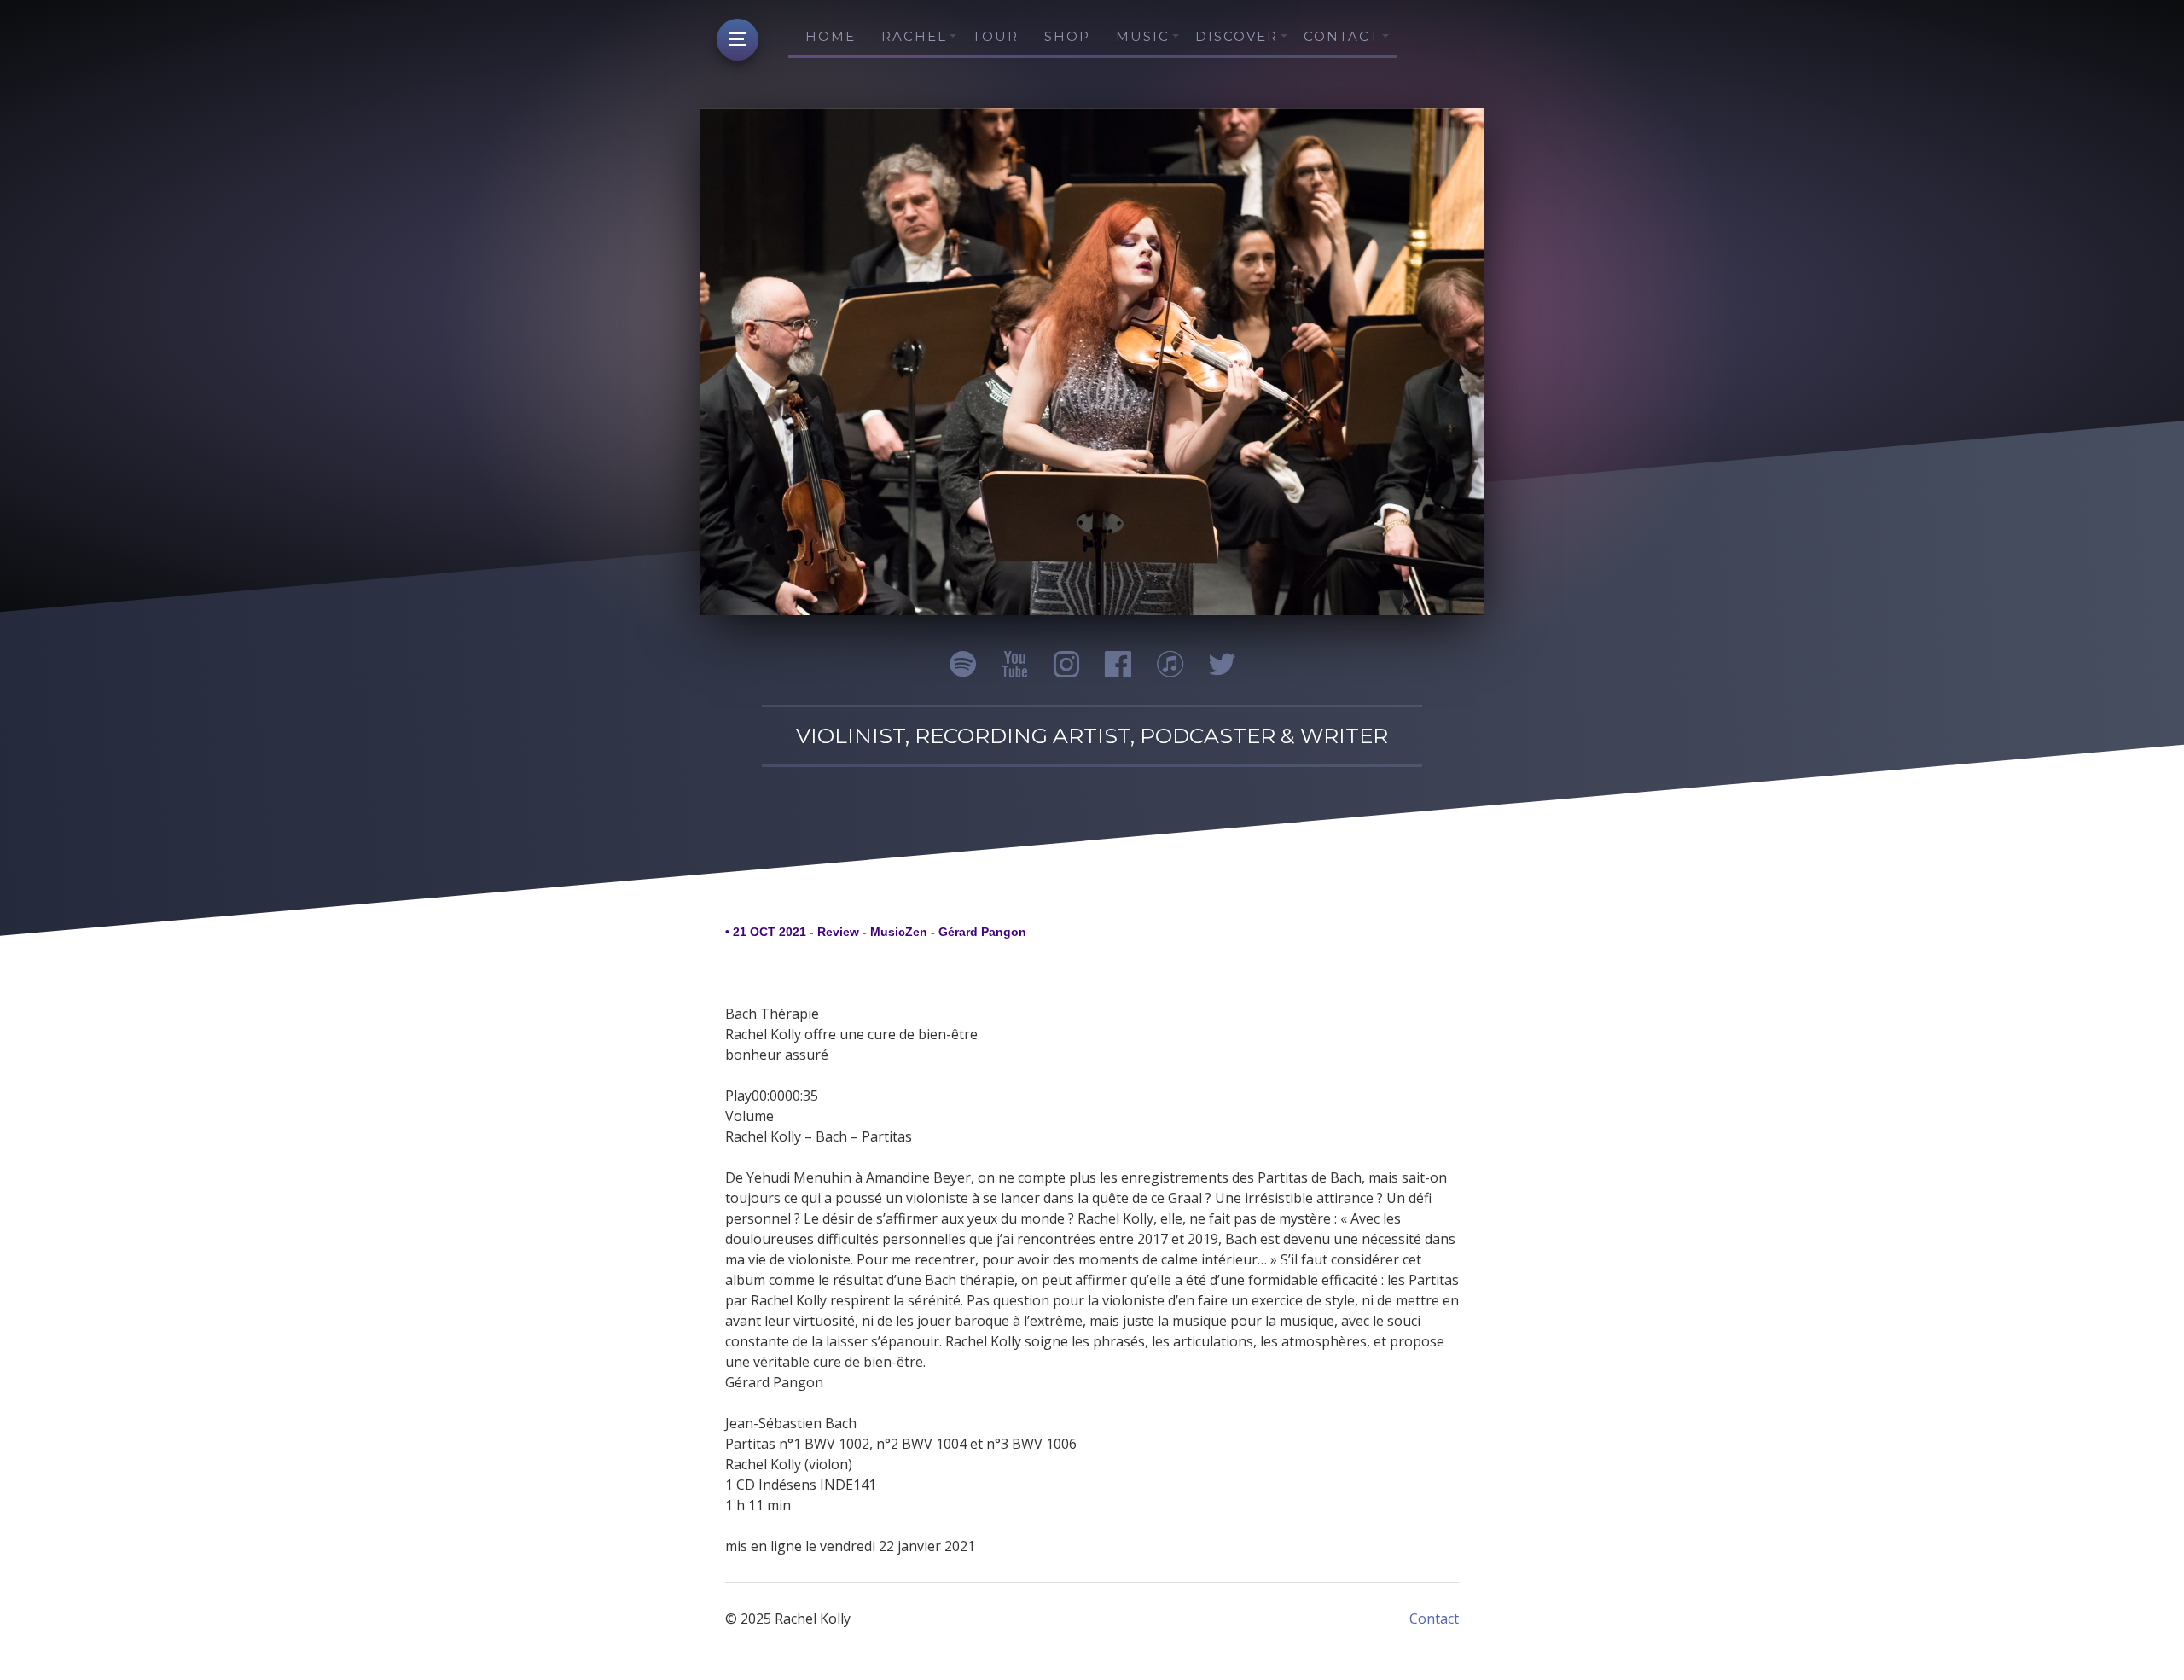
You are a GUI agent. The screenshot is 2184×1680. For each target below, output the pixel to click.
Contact (1342, 36)
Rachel (914, 36)
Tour (996, 36)
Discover (1237, 36)
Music (1143, 36)
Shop (1067, 36)
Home (831, 36)
